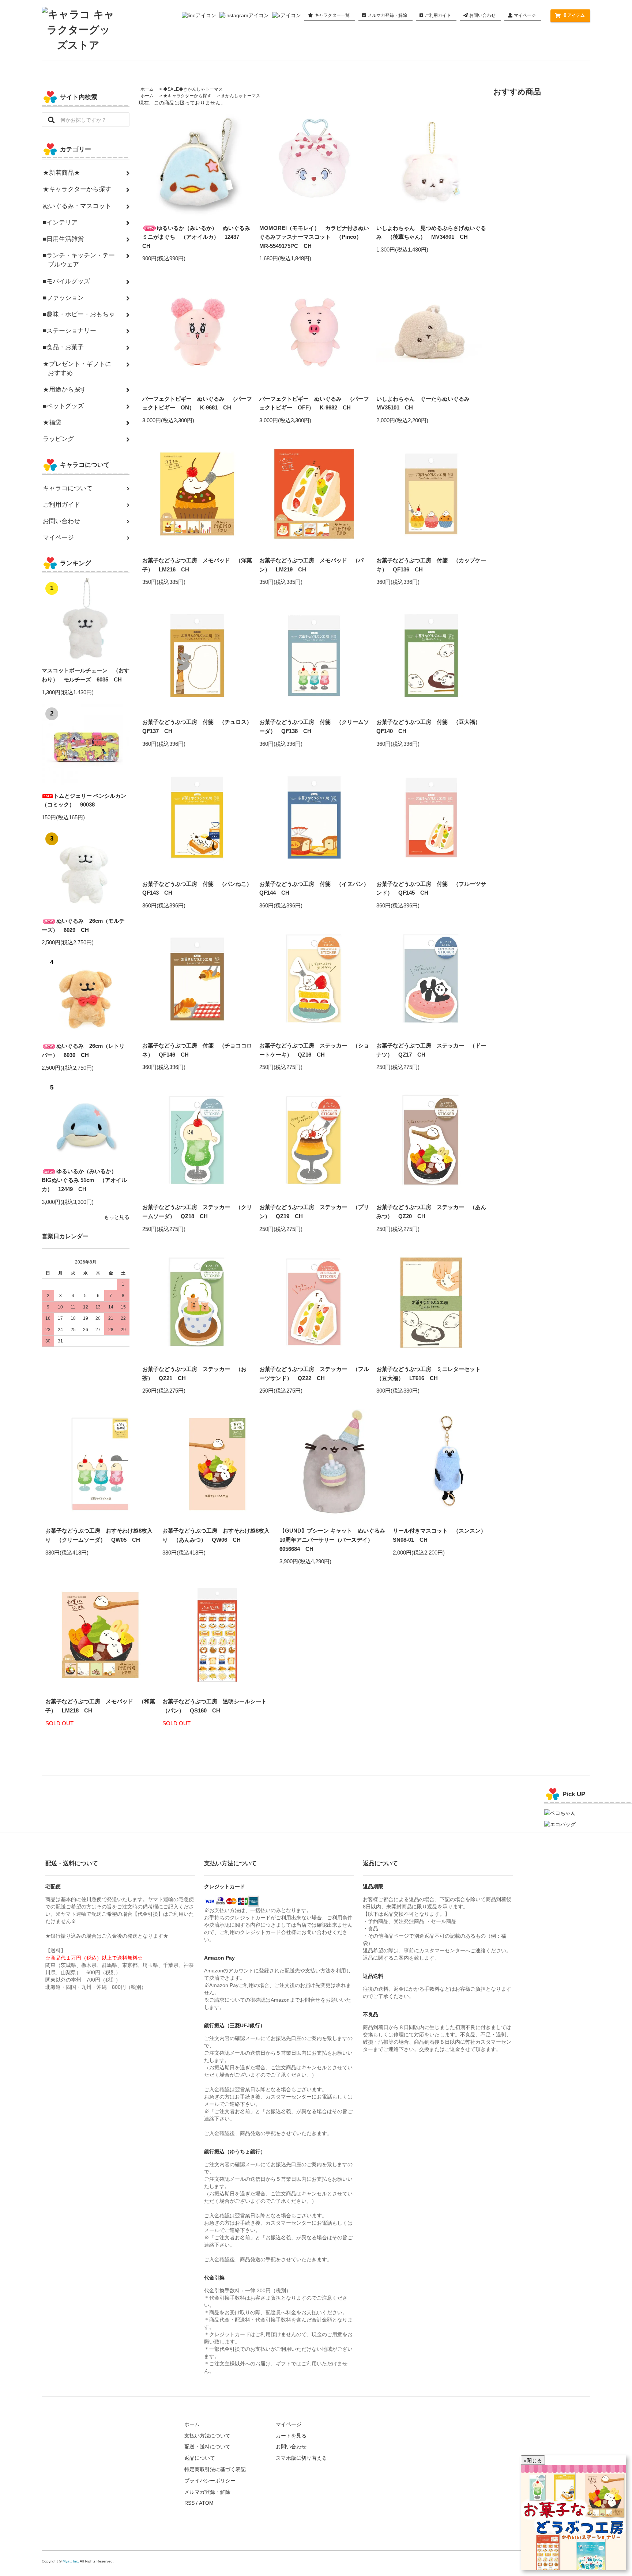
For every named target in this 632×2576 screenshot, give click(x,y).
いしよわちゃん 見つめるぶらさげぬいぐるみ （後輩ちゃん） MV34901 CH (431, 233)
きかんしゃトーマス (241, 96)
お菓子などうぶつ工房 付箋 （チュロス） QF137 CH (197, 726)
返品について (200, 2458)
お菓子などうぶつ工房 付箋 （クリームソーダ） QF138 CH (314, 726)
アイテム (574, 15)
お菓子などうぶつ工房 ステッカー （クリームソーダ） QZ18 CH (197, 1212)
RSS (189, 2503)
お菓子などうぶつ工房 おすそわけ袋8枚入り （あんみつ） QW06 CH (216, 1535)
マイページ (525, 15)
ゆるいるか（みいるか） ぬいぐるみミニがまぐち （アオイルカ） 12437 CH (196, 237)
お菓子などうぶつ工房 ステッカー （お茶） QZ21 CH (194, 1374)
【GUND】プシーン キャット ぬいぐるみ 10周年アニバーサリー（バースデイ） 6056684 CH (334, 1540)
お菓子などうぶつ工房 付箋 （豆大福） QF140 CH (431, 726)
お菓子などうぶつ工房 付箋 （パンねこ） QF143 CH (197, 888)
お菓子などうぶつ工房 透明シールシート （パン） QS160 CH (217, 1706)
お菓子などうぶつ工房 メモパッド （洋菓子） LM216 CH (197, 565)
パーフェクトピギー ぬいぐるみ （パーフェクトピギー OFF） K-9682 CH (314, 403)
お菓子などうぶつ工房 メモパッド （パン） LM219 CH (311, 565)
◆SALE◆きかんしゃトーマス (193, 89)
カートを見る (291, 2436)
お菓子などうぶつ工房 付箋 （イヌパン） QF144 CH (314, 888)
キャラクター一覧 (332, 15)
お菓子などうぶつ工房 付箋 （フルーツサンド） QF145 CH (431, 888)
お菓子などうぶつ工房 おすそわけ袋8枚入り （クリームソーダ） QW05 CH (99, 1535)
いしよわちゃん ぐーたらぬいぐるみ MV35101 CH (426, 403)
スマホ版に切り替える (301, 2458)
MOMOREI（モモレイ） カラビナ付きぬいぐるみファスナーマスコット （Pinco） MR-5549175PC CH (314, 237)
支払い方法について (207, 2436)
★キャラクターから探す (187, 96)
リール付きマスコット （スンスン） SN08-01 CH (442, 1535)
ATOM (206, 2503)
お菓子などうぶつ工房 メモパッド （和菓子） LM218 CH (100, 1706)
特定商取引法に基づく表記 (215, 2469)
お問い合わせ (482, 15)
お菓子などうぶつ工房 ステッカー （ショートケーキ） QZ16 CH (314, 1050)
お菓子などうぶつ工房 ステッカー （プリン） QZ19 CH (314, 1212)
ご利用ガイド (437, 15)
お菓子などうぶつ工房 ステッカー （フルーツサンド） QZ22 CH (314, 1374)
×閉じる (533, 2460)
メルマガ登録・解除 (387, 15)
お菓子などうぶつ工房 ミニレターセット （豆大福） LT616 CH (431, 1374)
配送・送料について (207, 2447)
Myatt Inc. (71, 2561)
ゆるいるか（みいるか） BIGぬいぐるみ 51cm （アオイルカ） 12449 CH (84, 1180)
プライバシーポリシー (210, 2481)
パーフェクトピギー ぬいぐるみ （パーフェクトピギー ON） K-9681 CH (197, 403)
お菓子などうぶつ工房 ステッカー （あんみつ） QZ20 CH (431, 1212)
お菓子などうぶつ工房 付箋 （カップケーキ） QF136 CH (431, 565)
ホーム (147, 89)
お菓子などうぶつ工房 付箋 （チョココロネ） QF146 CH (197, 1050)
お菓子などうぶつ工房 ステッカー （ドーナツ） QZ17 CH (431, 1050)
